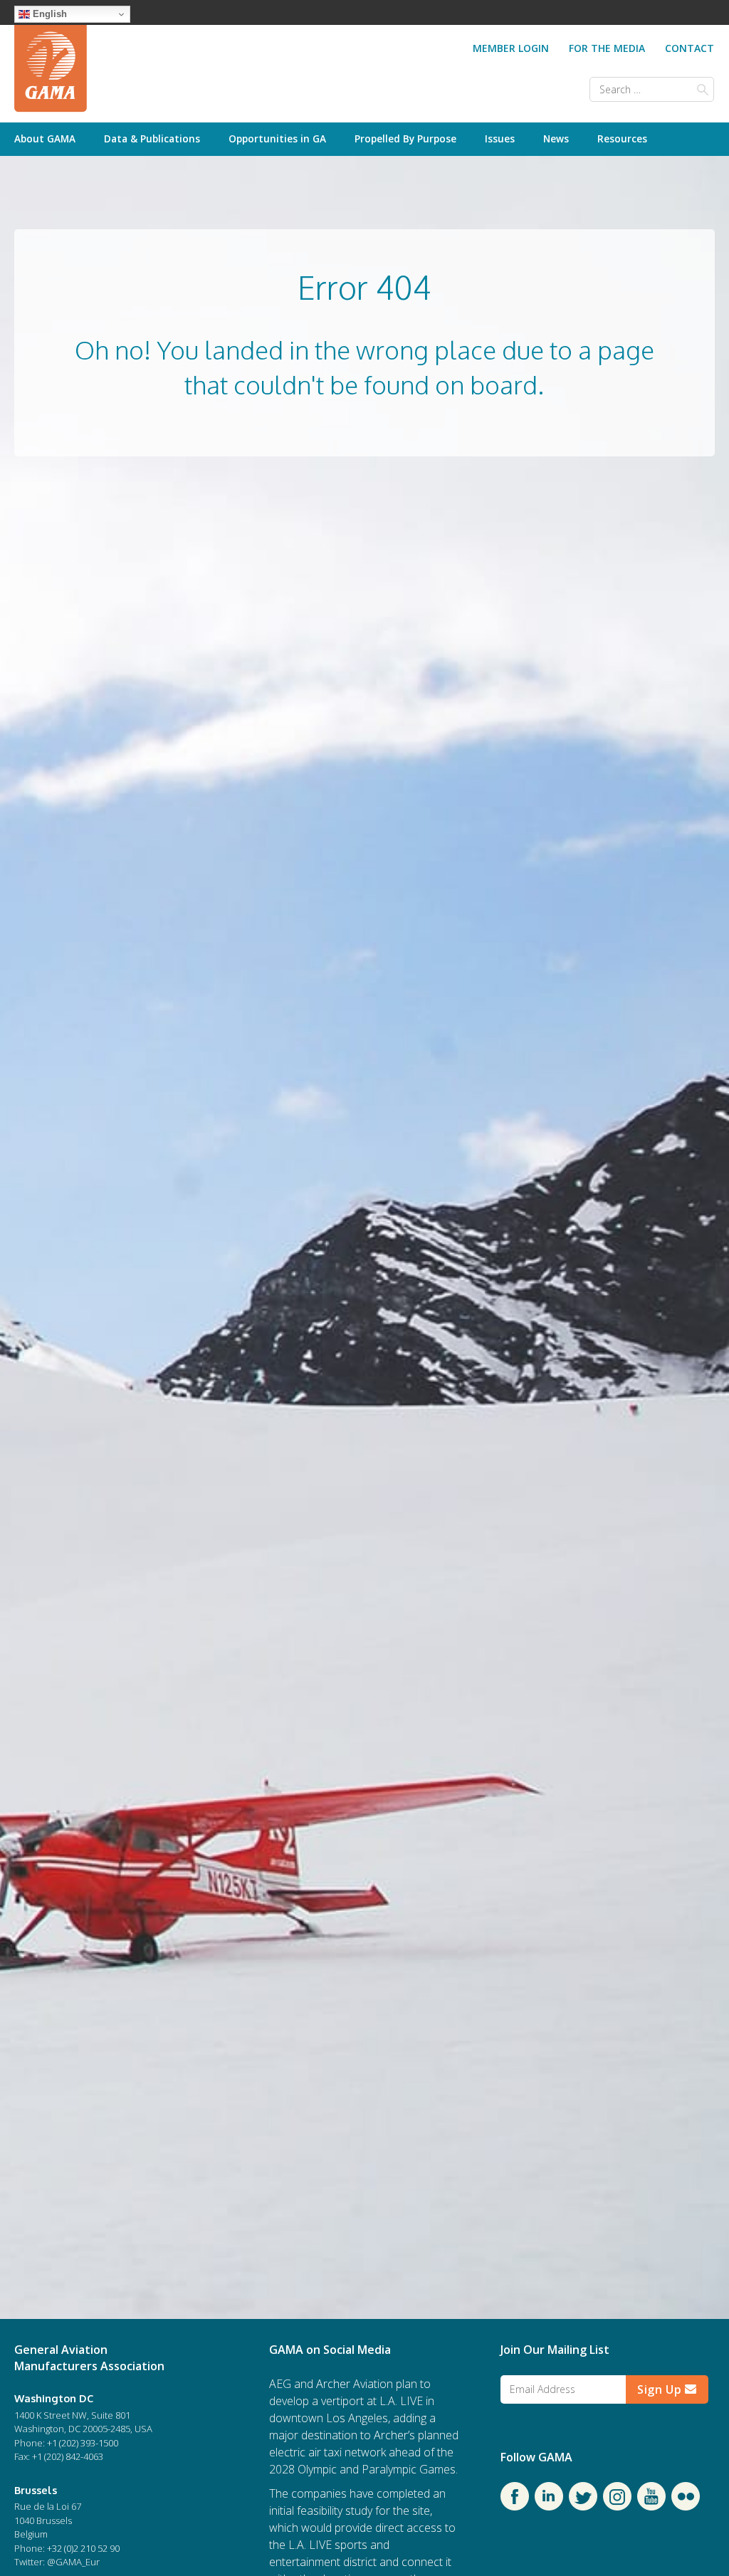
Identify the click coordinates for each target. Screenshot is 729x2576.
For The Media (607, 48)
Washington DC (54, 2398)
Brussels (36, 2490)
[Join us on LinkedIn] (549, 2506)
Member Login (511, 48)
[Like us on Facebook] (515, 2506)
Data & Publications (152, 138)
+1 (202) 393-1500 (83, 2443)
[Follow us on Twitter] (583, 2506)
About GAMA (45, 138)
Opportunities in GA (277, 138)
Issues (500, 138)
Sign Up (661, 2389)
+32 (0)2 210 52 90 (83, 2548)
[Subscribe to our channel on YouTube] (651, 2506)
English (48, 14)
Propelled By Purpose (405, 138)
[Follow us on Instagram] (617, 2506)
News (556, 138)
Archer (333, 2384)
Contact (689, 48)
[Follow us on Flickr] (686, 2506)
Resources (622, 138)
